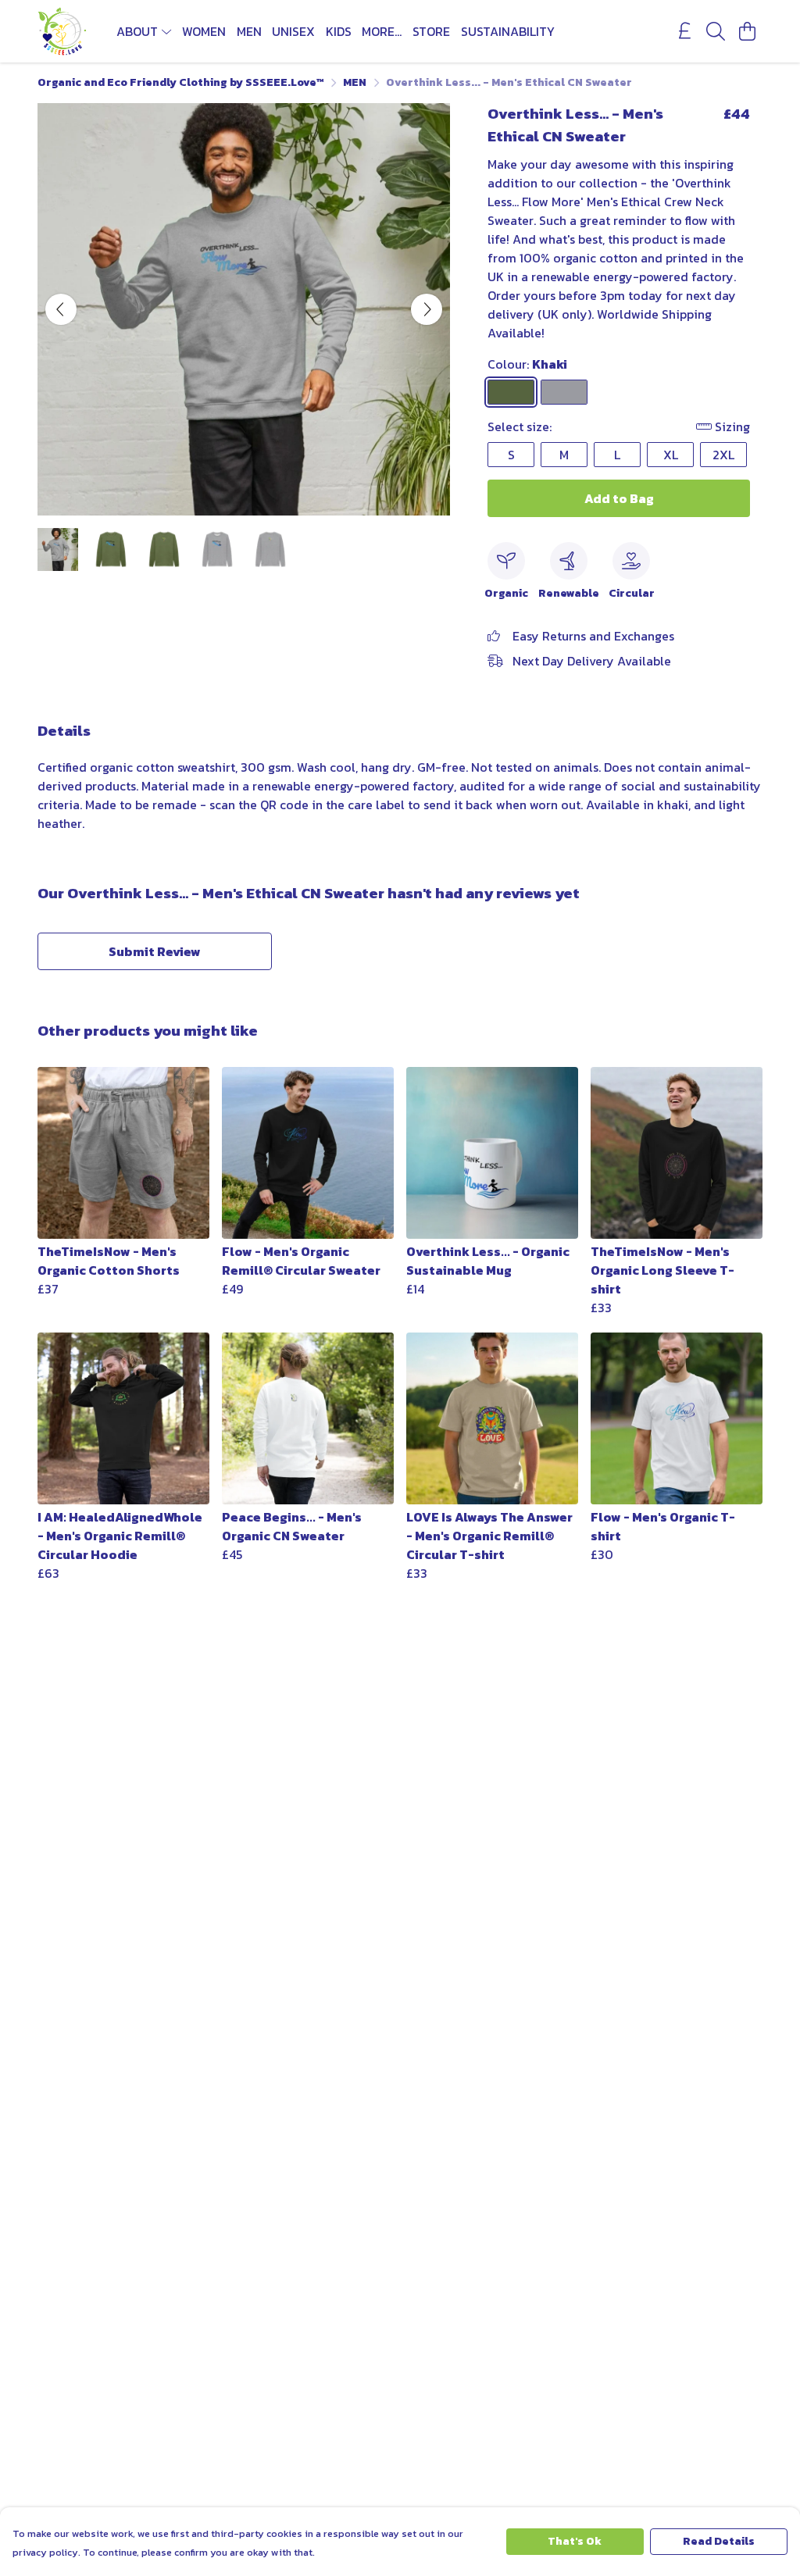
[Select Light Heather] (564, 392)
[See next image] (427, 309)
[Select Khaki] (511, 392)
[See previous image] (61, 309)
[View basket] (747, 31)
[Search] (716, 31)
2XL (723, 455)
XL (671, 455)
